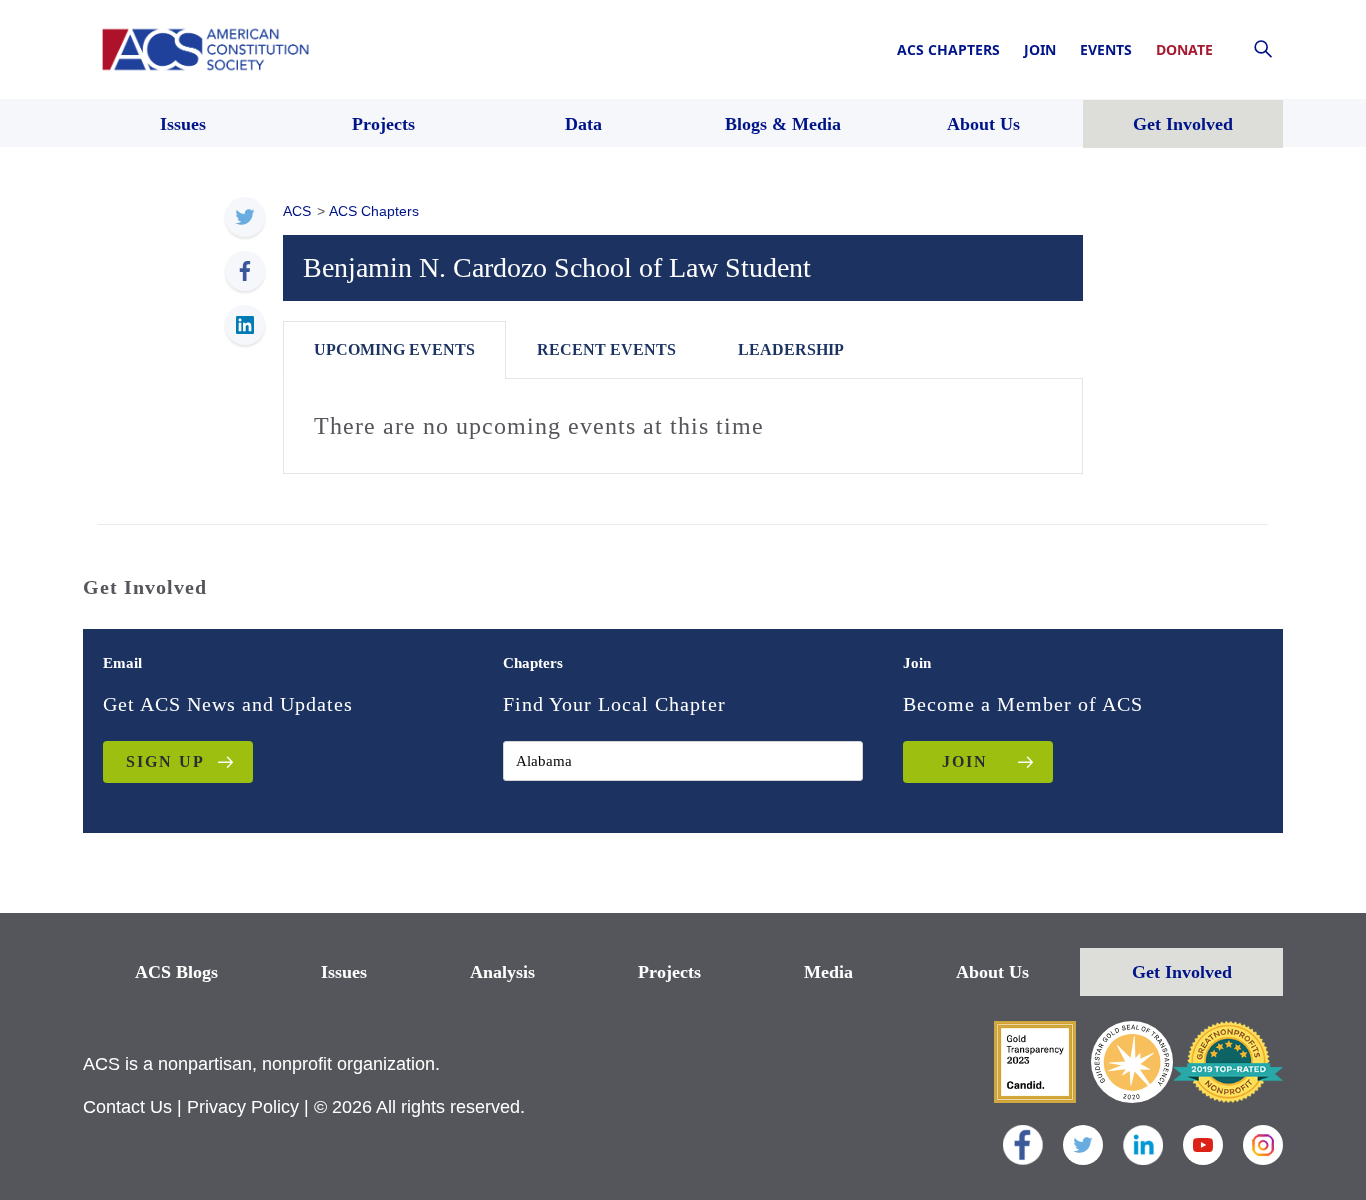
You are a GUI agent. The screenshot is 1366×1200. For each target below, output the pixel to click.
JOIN (965, 761)
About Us (992, 972)
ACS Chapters (948, 49)
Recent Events (606, 349)
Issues (344, 972)
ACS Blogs (176, 972)
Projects (669, 972)
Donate (1184, 49)
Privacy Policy (243, 1107)
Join (1040, 49)
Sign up (165, 761)
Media (828, 972)
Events (1106, 49)
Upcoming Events (394, 349)
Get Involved (1182, 972)
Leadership (791, 349)
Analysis (502, 972)
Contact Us (127, 1107)
